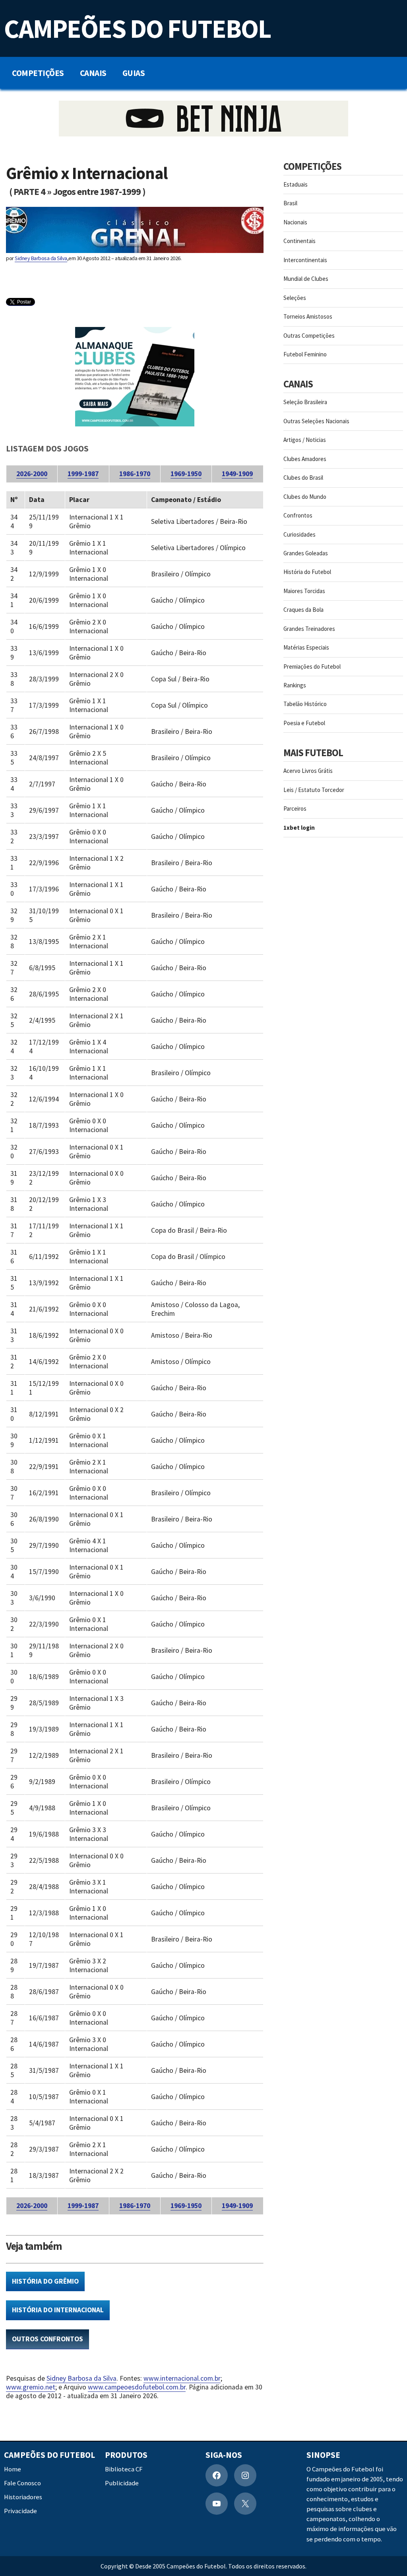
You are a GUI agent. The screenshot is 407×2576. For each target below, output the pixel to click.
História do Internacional (58, 2310)
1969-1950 (186, 474)
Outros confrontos (47, 2339)
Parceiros (295, 808)
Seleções (295, 298)
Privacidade (20, 2511)
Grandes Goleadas (306, 553)
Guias (134, 73)
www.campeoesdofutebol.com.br (137, 2387)
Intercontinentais (305, 260)
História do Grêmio (45, 2281)
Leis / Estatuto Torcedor (314, 790)
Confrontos (298, 515)
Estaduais (296, 184)
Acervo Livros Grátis (308, 771)
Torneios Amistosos (308, 316)
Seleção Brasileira (305, 402)
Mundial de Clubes (306, 279)
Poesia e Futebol (304, 723)
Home (13, 2469)
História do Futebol (307, 572)
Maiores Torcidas (304, 591)
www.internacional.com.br (182, 2378)
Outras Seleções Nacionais (316, 421)
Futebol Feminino (305, 354)
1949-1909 (237, 474)
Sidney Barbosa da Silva (41, 258)
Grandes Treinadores (309, 629)
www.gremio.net (31, 2387)
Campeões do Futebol (137, 28)
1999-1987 (83, 474)
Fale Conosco (22, 2483)
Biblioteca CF (124, 2469)
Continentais (299, 241)
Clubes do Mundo (305, 497)
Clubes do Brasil (303, 478)
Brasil (290, 203)
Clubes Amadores (305, 459)
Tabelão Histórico (305, 704)
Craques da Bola (303, 610)
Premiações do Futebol (312, 666)
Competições (38, 73)
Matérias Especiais (306, 647)
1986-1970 (135, 474)
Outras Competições (309, 336)
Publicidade (122, 2483)
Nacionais (295, 222)
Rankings (295, 685)
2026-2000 (32, 474)
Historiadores (23, 2497)
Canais (93, 73)
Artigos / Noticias (305, 440)
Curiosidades (299, 534)
